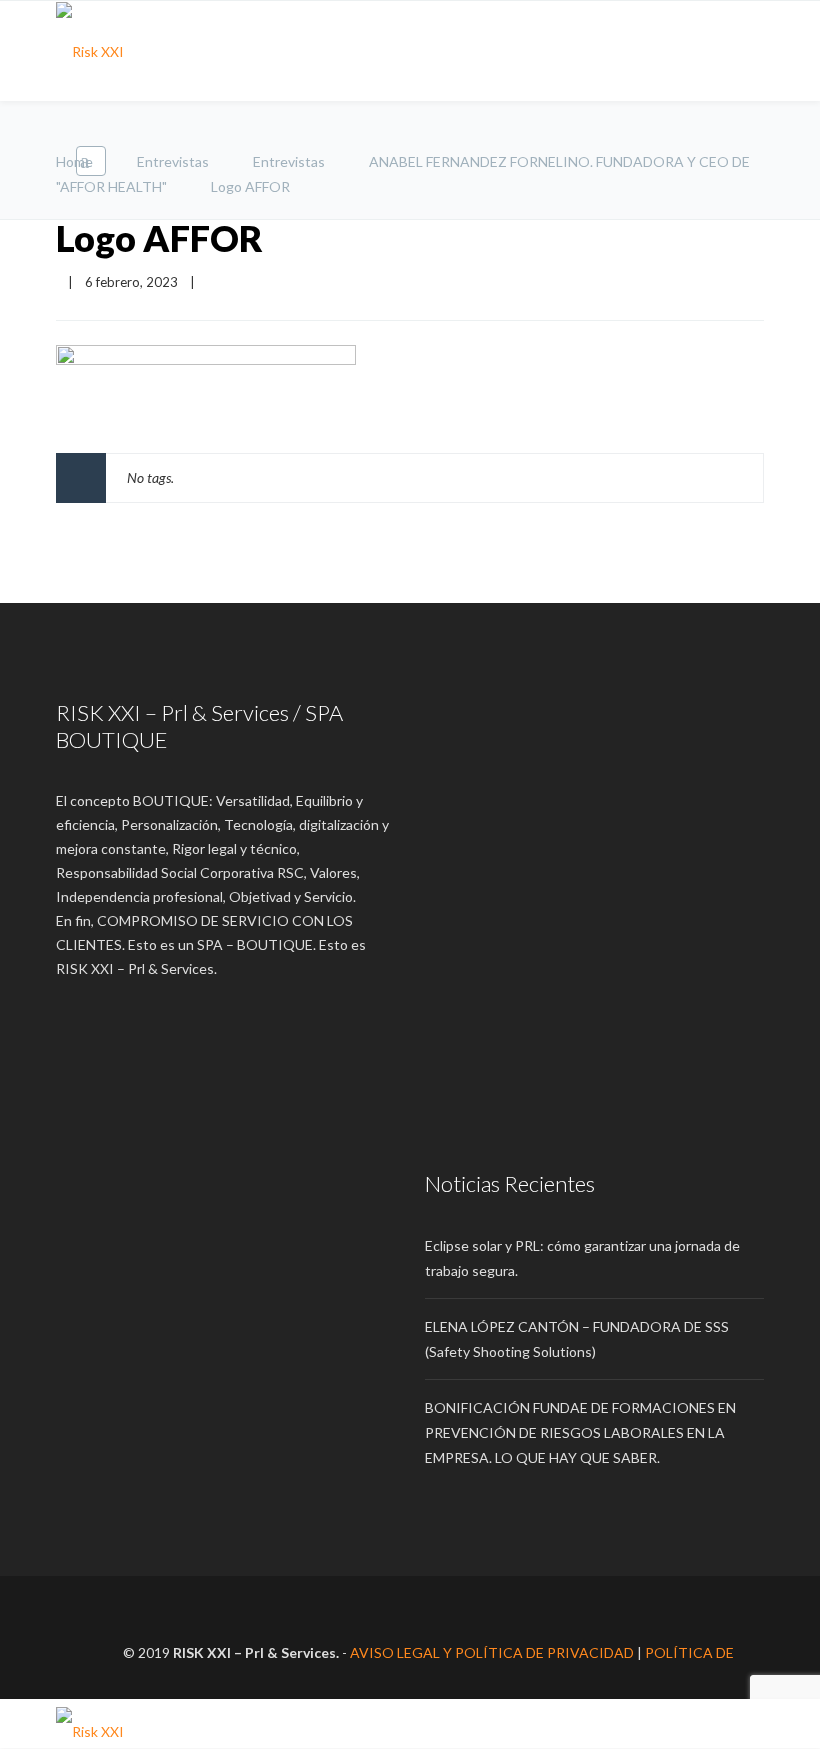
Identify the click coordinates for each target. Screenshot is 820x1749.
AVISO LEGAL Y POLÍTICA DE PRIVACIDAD (492, 1652)
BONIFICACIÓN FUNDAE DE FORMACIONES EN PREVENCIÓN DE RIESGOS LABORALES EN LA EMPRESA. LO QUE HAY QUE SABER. (580, 1432)
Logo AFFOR (159, 238)
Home (74, 161)
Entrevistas (173, 161)
